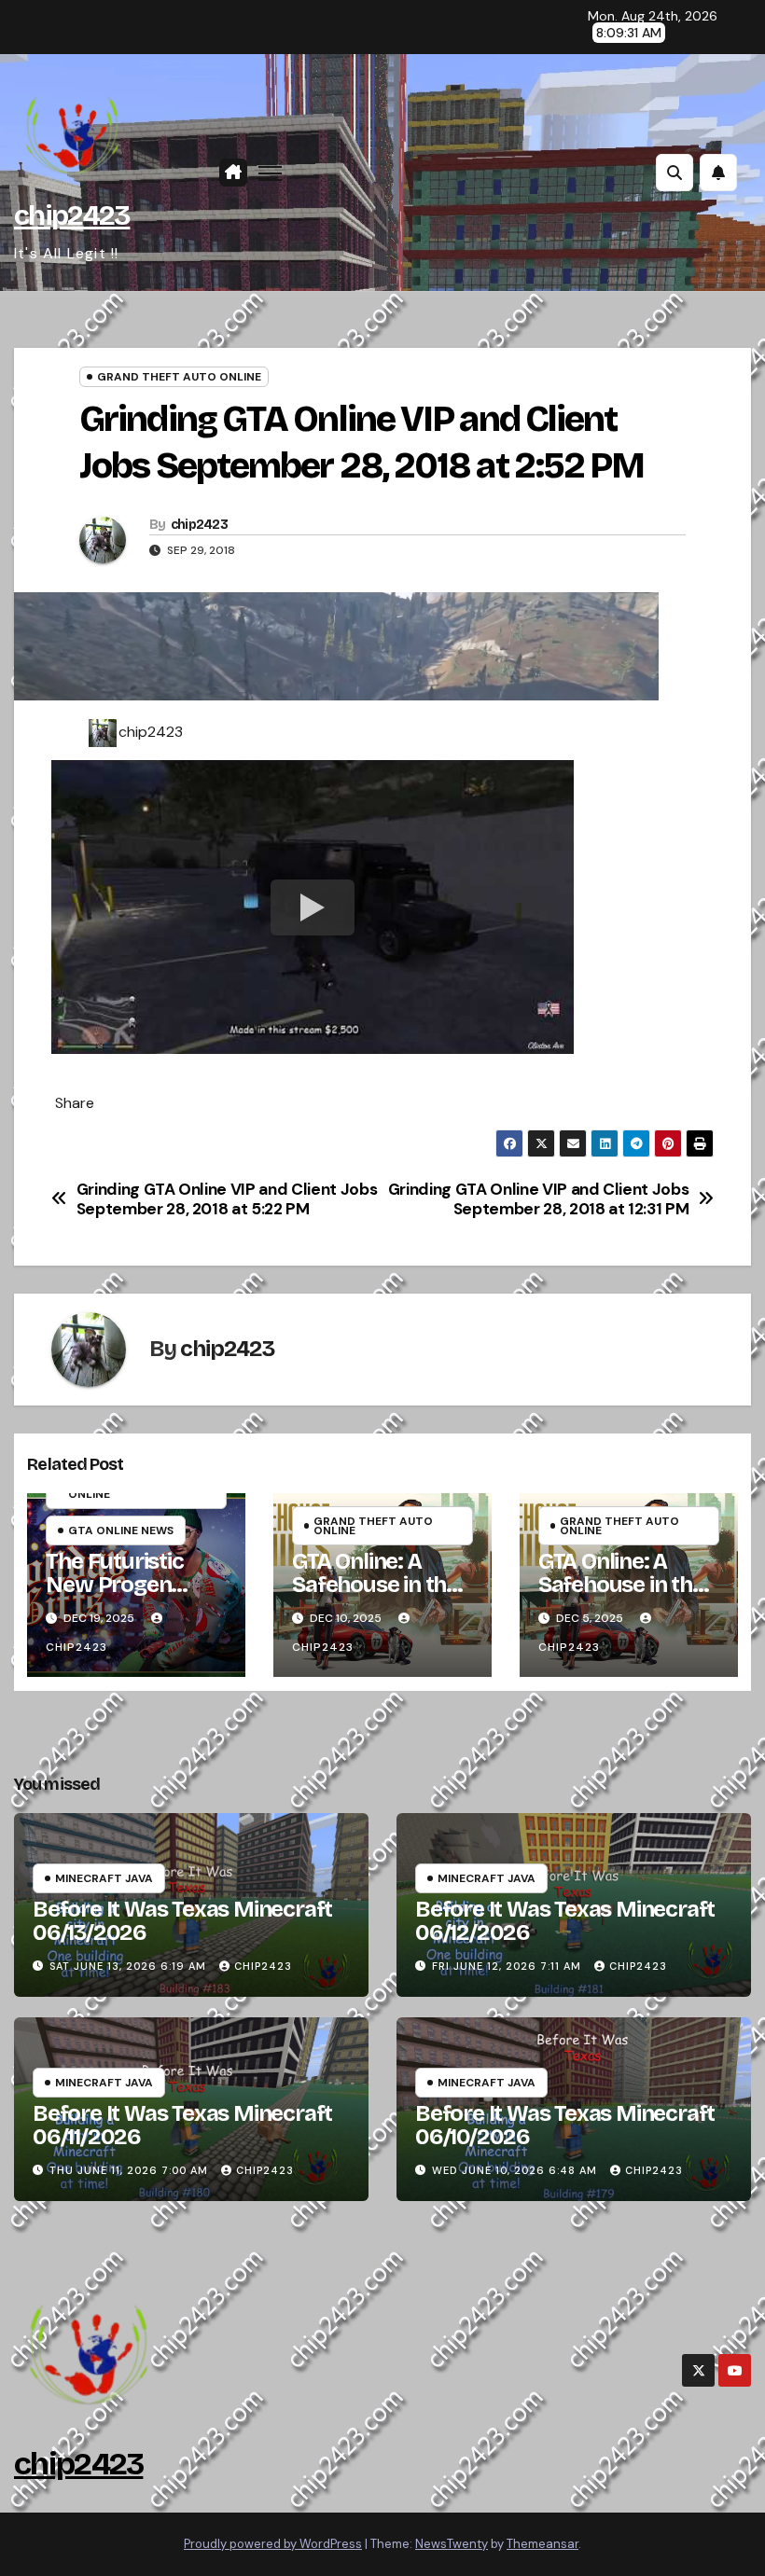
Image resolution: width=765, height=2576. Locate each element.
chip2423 (72, 215)
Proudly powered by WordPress (273, 2544)
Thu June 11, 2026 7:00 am (129, 2170)
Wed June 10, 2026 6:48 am (515, 2170)
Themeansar (542, 2544)
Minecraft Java (104, 1878)
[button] (675, 173)
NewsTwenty (452, 2544)
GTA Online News (121, 1530)
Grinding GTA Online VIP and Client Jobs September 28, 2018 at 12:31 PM (539, 1199)
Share (75, 1103)
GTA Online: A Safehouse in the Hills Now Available (375, 1596)
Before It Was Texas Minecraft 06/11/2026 (182, 2125)
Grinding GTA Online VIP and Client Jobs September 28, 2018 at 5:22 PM (227, 1199)
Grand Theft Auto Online (179, 377)
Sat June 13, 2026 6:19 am (128, 1966)
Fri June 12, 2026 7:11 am (507, 1966)
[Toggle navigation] (270, 173)
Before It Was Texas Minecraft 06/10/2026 (565, 2125)
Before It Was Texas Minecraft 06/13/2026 (182, 1921)
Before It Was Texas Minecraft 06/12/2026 (565, 1921)
